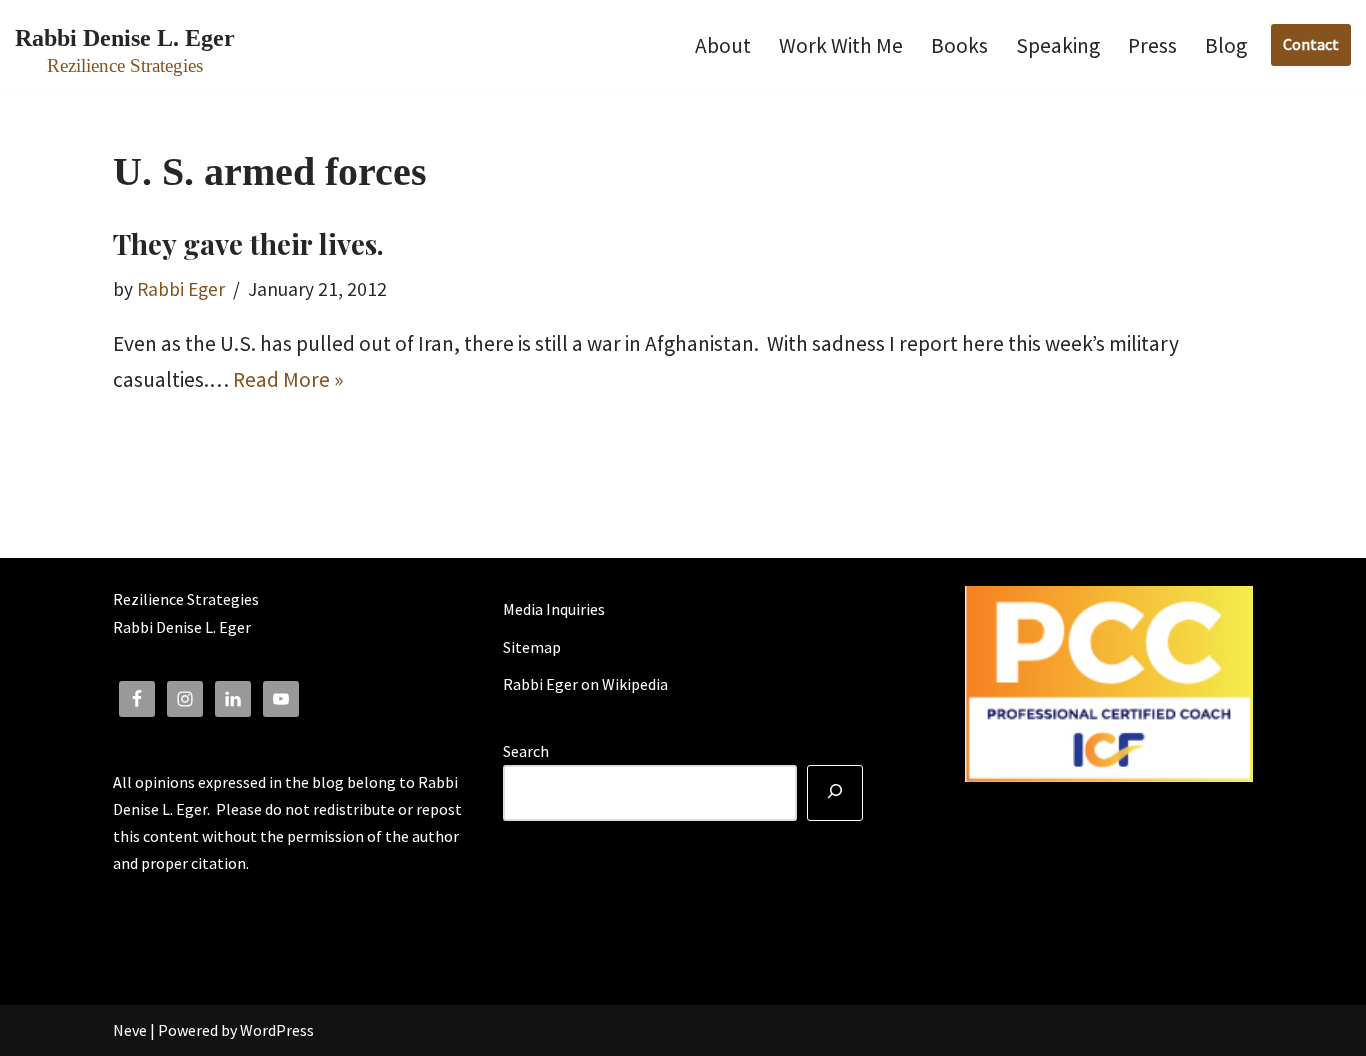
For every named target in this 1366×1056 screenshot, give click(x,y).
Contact (1311, 44)
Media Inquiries (554, 609)
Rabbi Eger (181, 289)
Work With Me (841, 45)
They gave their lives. (248, 243)
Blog (1226, 45)
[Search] (835, 793)
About (723, 45)
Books (959, 45)
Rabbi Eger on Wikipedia (585, 684)
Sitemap (532, 647)
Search (526, 751)
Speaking (1058, 45)
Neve (130, 1030)
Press (1152, 45)
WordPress (277, 1030)
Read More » (288, 379)
